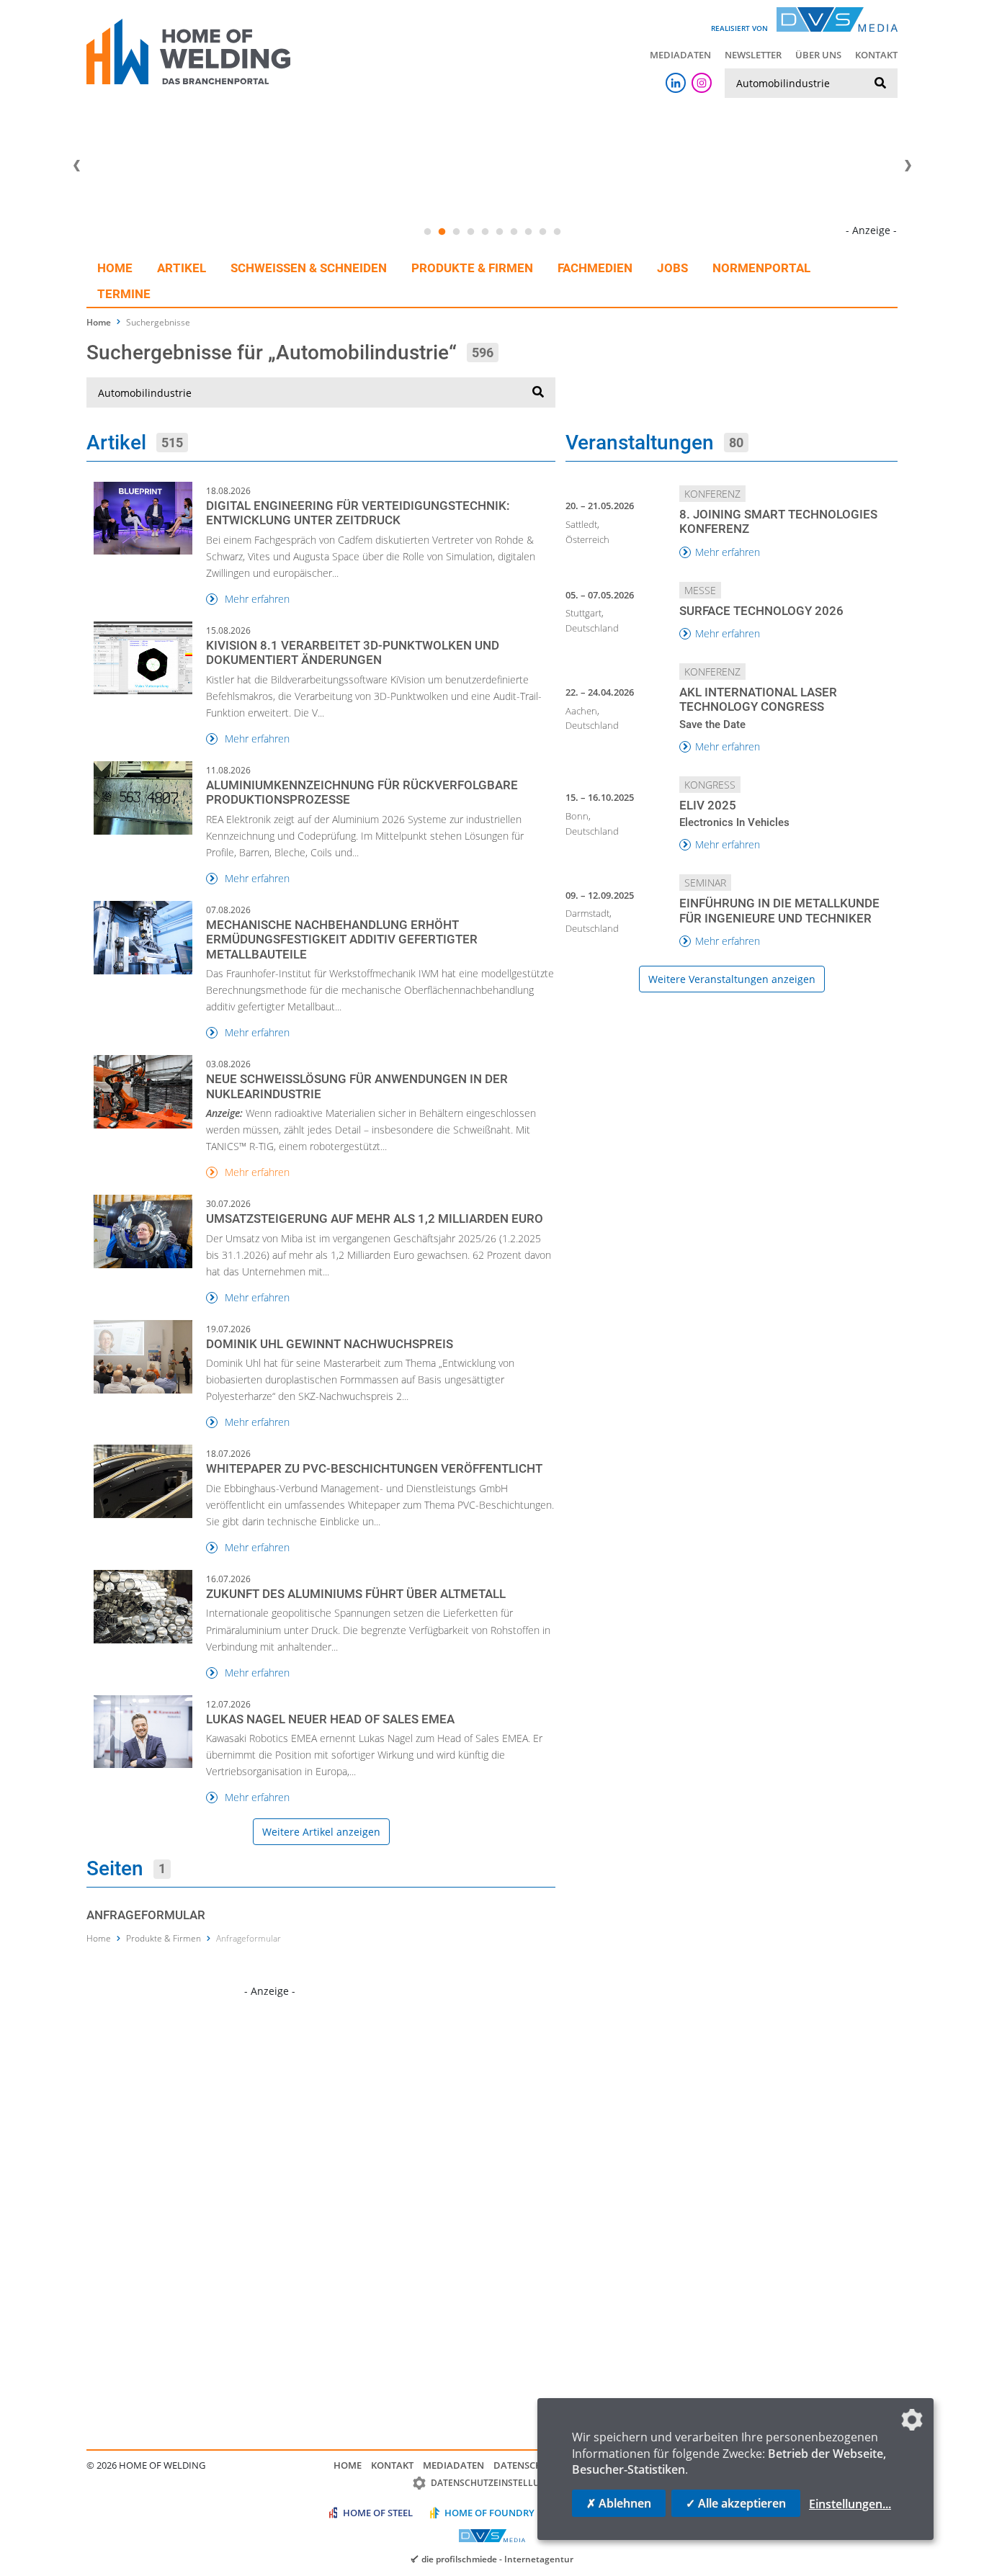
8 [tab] (528, 232)
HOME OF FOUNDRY (489, 2513)
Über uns (818, 55)
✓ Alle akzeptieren (736, 2503)
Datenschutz (527, 2465)
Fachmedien (595, 268)
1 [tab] (427, 232)
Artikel (182, 268)
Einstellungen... (850, 2504)
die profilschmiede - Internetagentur (497, 2559)
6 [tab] (499, 232)
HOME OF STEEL (378, 2513)
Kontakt (876, 55)
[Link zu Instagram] (702, 83)
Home (115, 268)
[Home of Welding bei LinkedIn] (676, 83)
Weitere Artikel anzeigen (321, 1832)
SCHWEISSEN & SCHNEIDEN (309, 268)
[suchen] (880, 84)
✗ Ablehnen (619, 2503)
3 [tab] (456, 232)
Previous (76, 166)
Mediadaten (680, 55)
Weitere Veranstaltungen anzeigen (732, 979)
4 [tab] (470, 232)
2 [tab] (442, 232)
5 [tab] (485, 232)
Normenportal (761, 268)
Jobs (672, 268)
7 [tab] (514, 232)
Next (908, 166)
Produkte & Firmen (472, 268)
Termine (124, 294)
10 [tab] (557, 232)
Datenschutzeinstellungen (497, 2483)
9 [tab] (542, 232)
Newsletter (753, 55)
